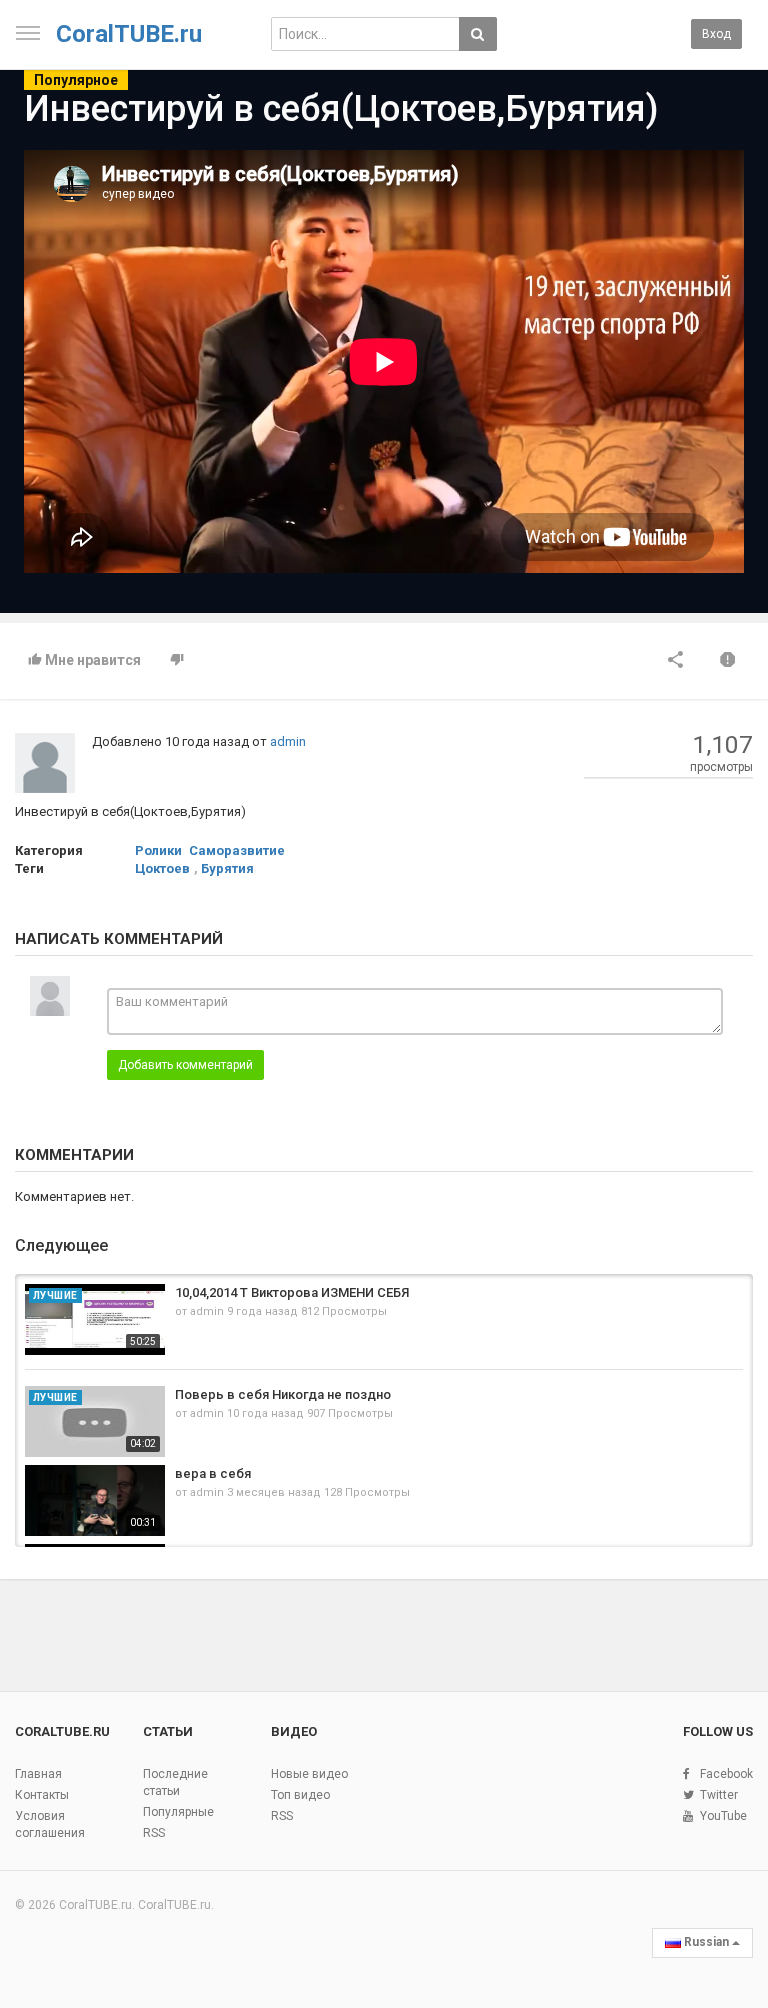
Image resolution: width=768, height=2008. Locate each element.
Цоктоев (162, 868)
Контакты (42, 1795)
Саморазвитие (237, 850)
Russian (706, 1942)
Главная (38, 1774)
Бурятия (227, 868)
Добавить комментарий (185, 1065)
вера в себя (213, 1473)
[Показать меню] (28, 33)
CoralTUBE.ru (129, 34)
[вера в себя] (95, 1500)
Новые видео (309, 1774)
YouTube (723, 1816)
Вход (716, 34)
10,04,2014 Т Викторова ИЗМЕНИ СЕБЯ (292, 1292)
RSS (154, 1833)
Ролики (158, 850)
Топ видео (300, 1795)
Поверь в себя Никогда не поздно (283, 1394)
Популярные (178, 1812)
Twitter (719, 1795)
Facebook (726, 1774)
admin (288, 741)
